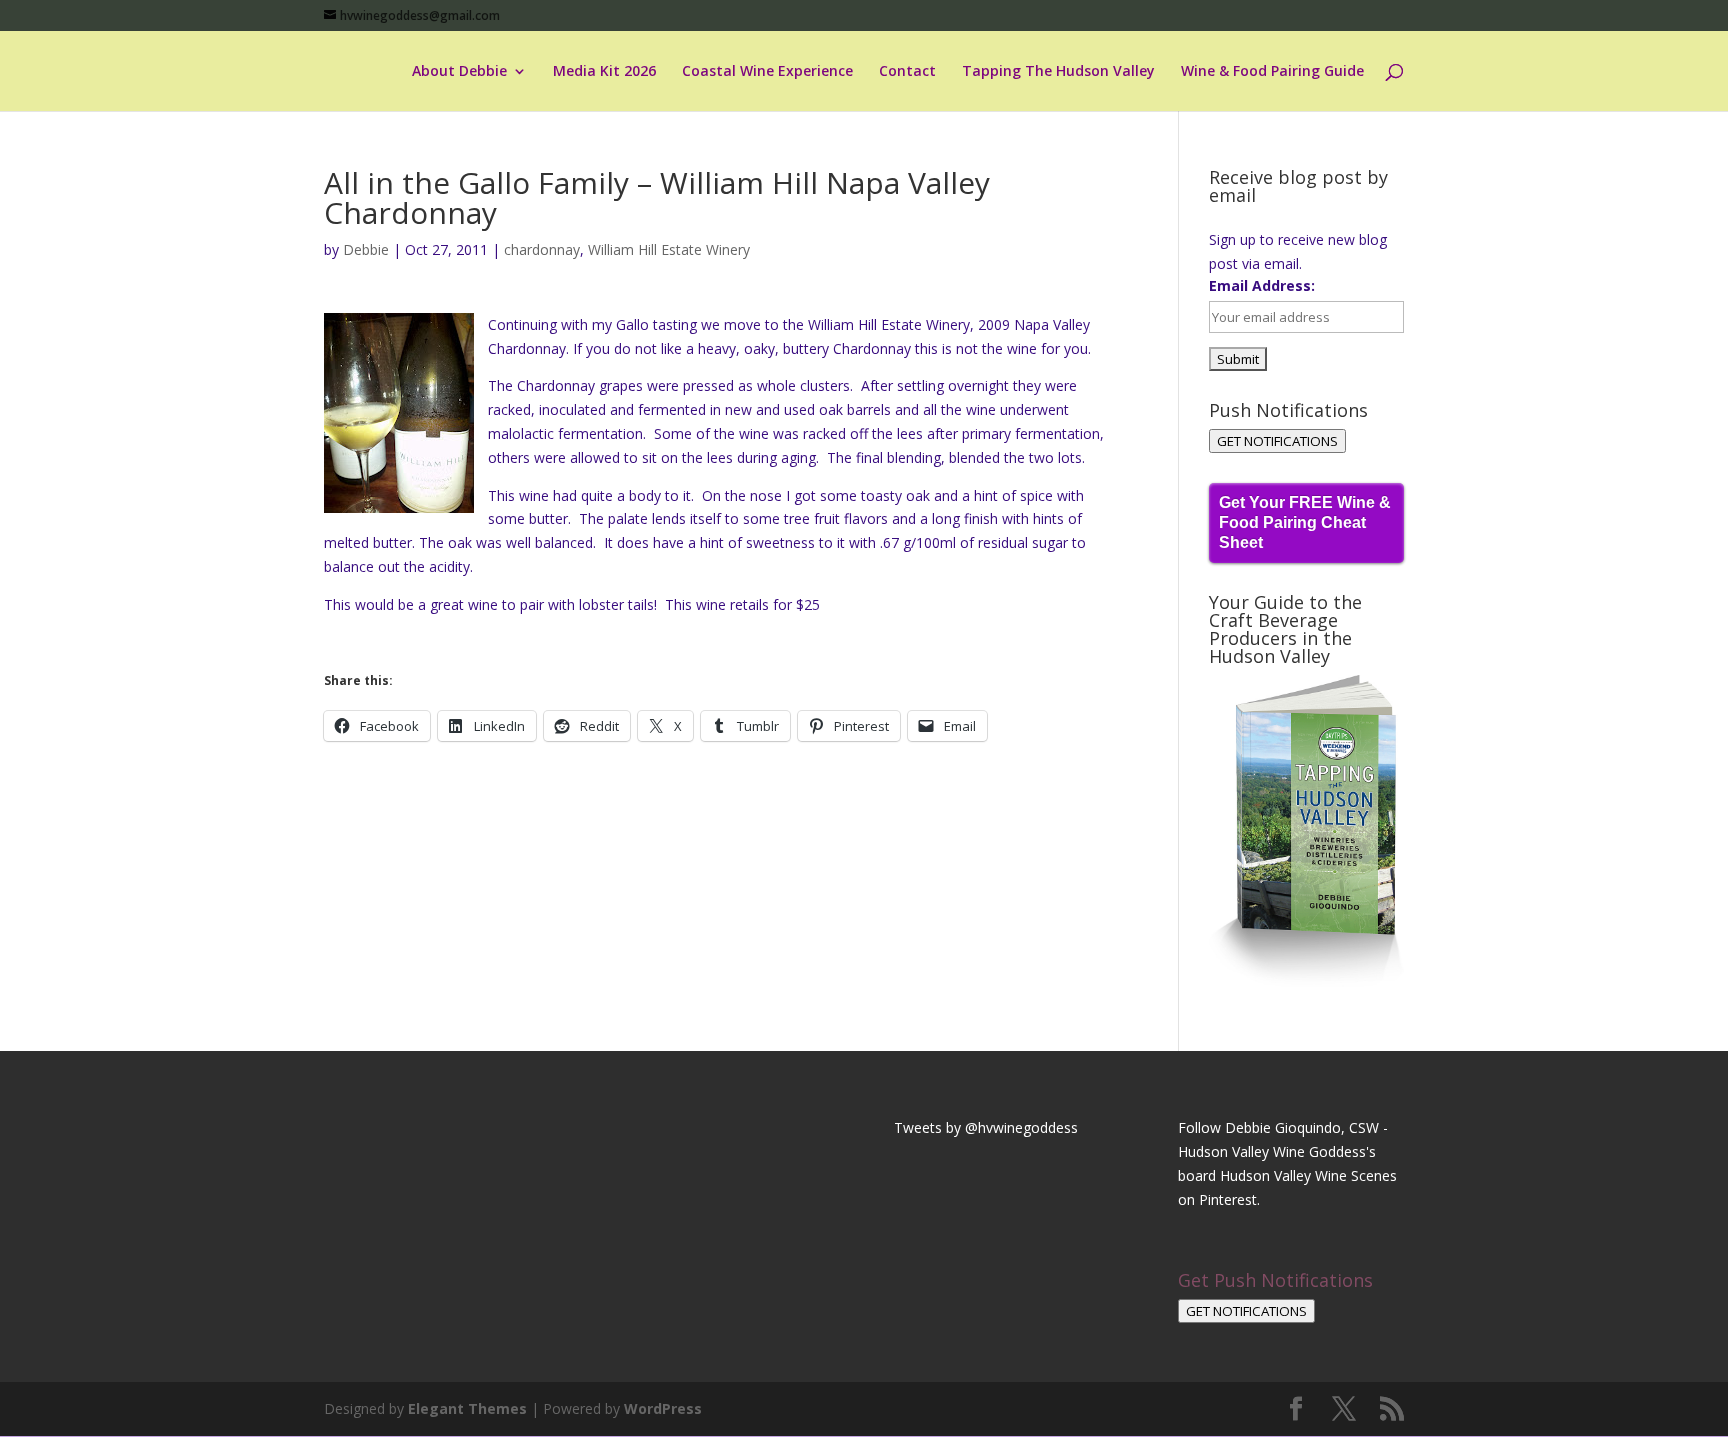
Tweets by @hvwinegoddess (986, 1127)
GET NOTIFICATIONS (1277, 441)
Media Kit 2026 (604, 72)
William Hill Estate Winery (669, 249)
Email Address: (1262, 285)
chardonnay (542, 249)
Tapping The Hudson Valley (1058, 72)
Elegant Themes (467, 1408)
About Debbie (459, 72)
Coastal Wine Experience (767, 72)
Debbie (366, 249)
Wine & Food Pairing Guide (1272, 72)
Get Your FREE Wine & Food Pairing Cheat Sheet (1305, 522)
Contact (907, 72)
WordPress (663, 1408)
